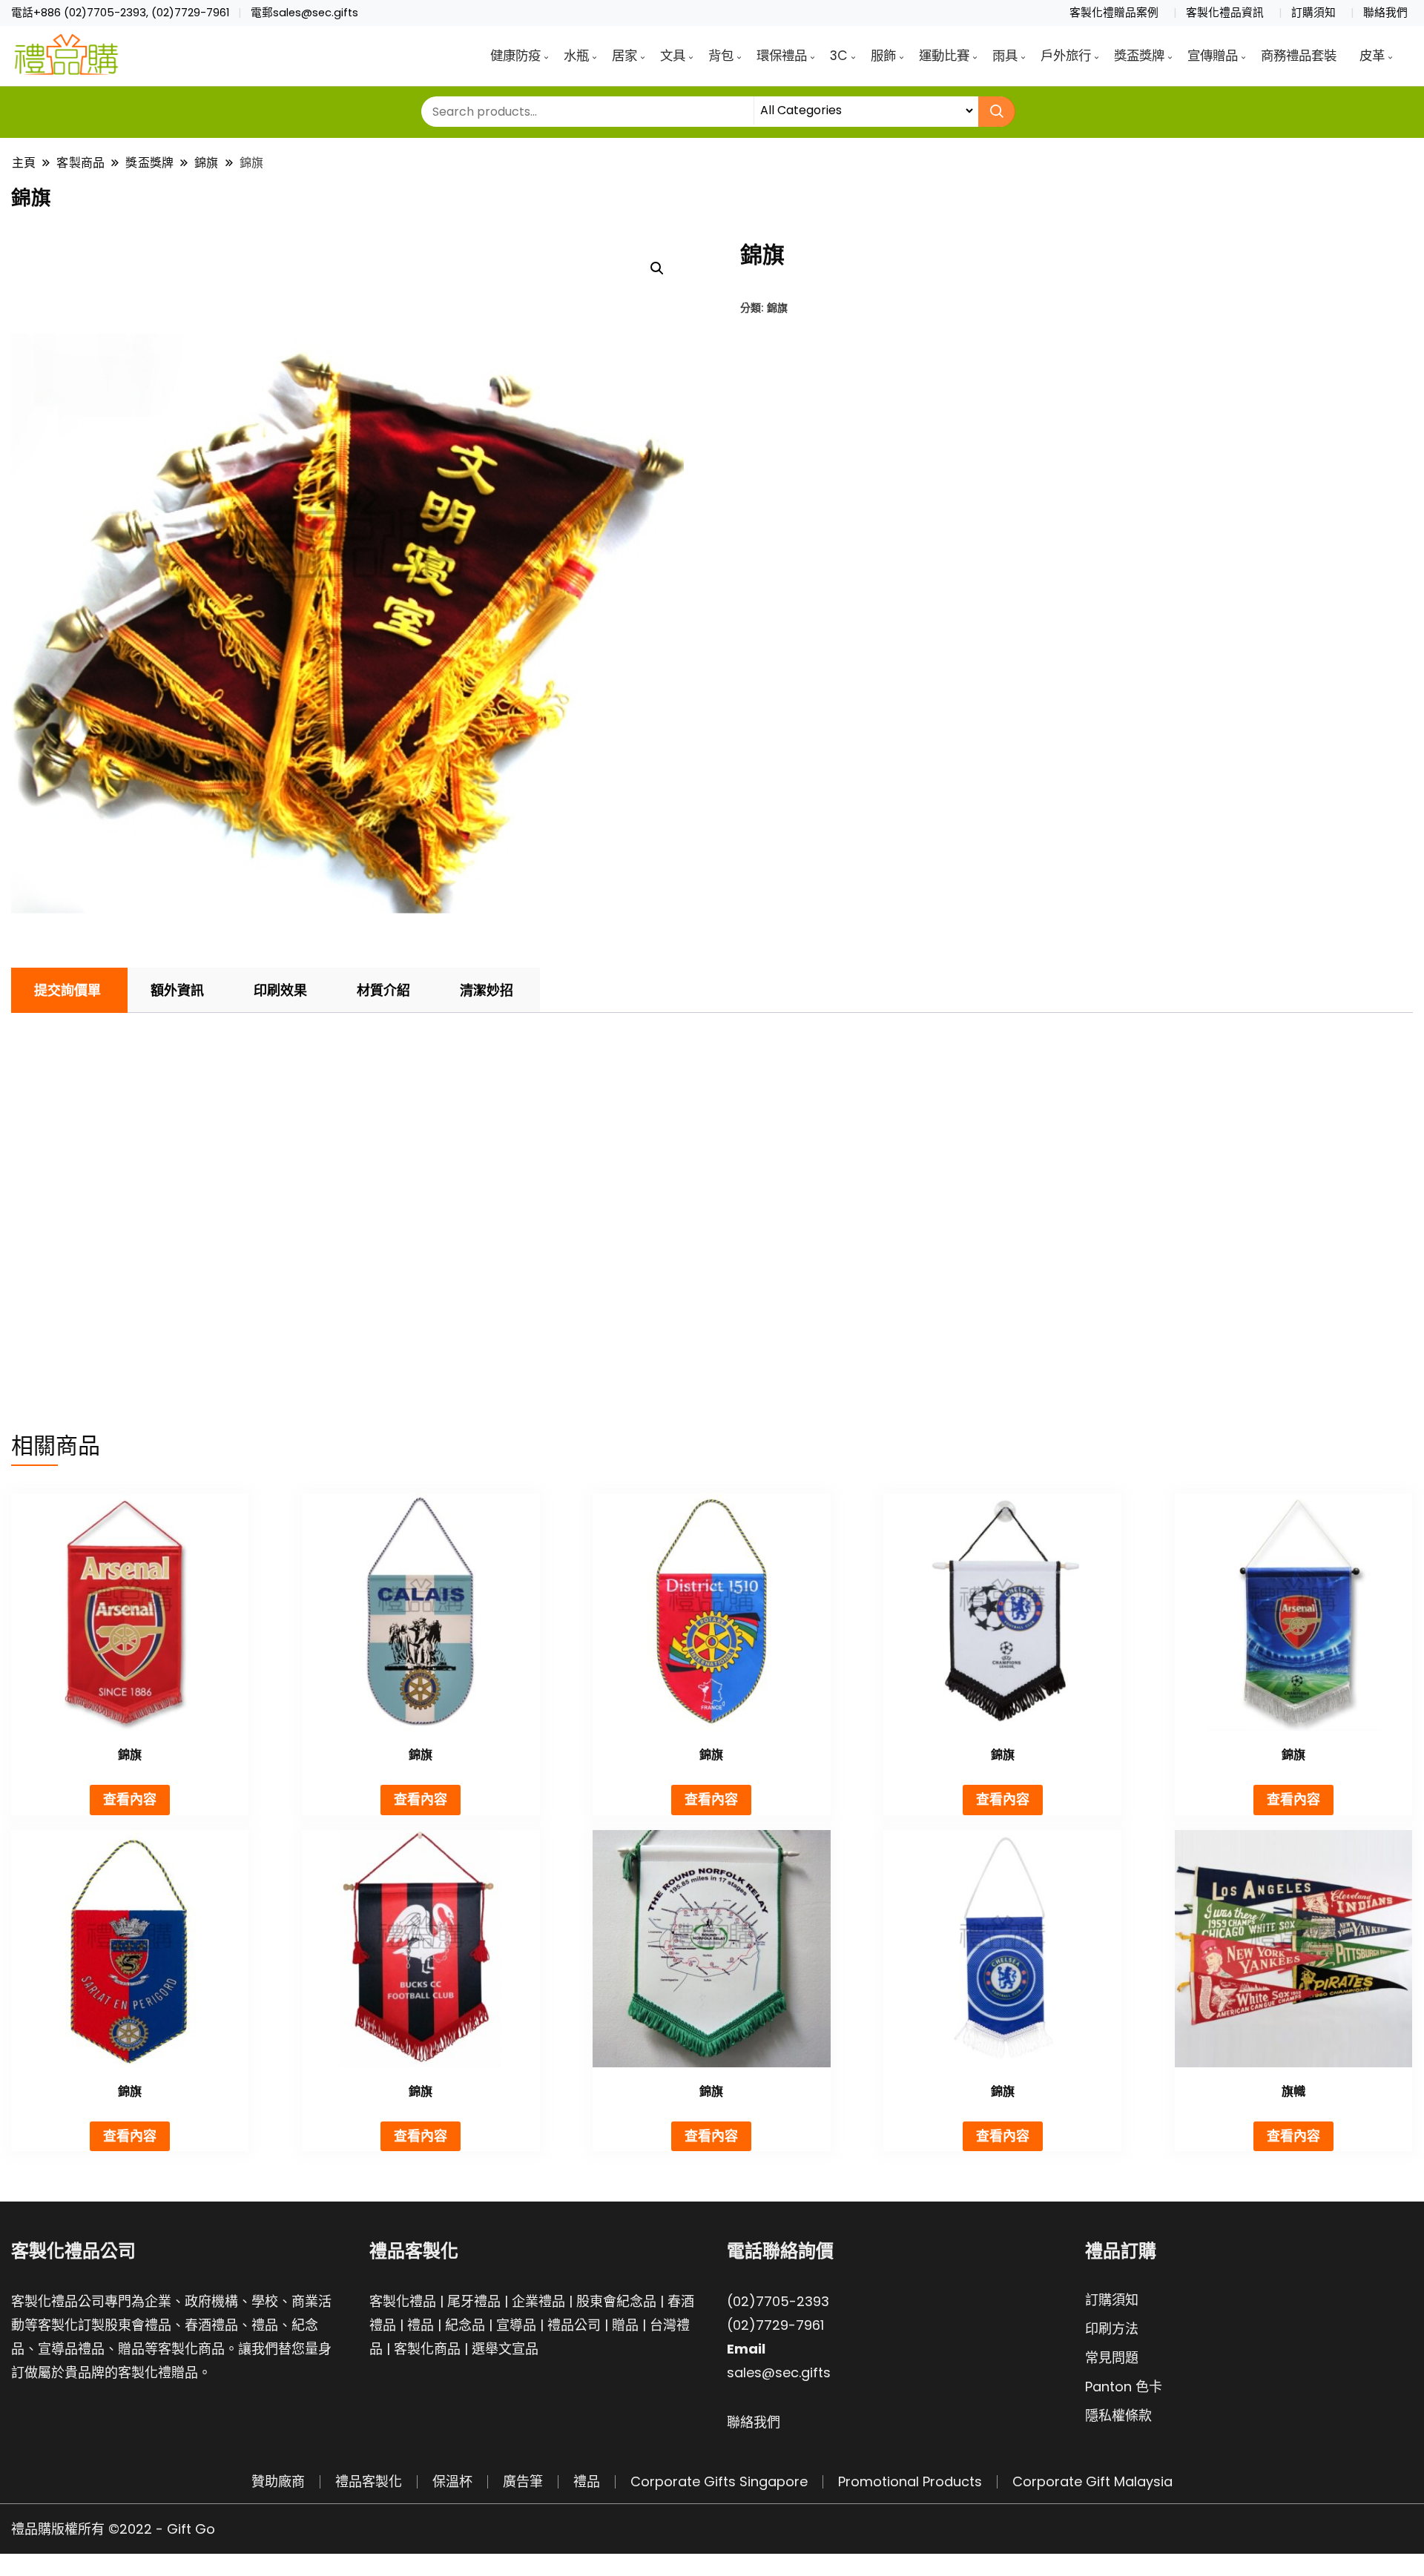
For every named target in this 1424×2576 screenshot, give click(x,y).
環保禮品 (782, 56)
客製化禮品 (403, 2301)
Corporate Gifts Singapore (719, 2481)
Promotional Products (910, 2481)
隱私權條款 (1118, 2415)
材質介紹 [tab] (383, 990)
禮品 (421, 2325)
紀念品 (465, 2325)
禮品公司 (574, 2325)
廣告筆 (523, 2481)
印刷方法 (1112, 2329)
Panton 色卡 (1124, 2387)
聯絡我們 (1385, 13)
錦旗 (777, 307)
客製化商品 (427, 2349)
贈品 (625, 2325)
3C (839, 56)
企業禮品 (538, 2301)
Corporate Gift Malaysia (1092, 2481)
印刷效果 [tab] (280, 990)
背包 (721, 56)
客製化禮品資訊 (1225, 13)
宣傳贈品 (1213, 56)
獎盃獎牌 (1139, 56)
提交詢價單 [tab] (67, 990)
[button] (657, 268)
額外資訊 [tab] (177, 990)
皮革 (1372, 56)
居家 (624, 56)
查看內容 (130, 1799)
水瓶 (576, 56)
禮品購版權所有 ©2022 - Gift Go (113, 2529)
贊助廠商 (278, 2481)
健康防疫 (515, 56)
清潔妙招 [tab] (487, 990)
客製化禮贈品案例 (1114, 13)
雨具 (1005, 56)
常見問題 (1112, 2358)
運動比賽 (944, 56)
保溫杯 (452, 2481)
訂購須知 (1313, 13)
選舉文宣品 (505, 2349)
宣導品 (516, 2325)
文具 (673, 56)
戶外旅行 (1066, 56)
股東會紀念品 (616, 2301)
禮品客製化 (369, 2481)
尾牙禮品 (474, 2301)
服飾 (883, 56)
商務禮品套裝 (1299, 56)
